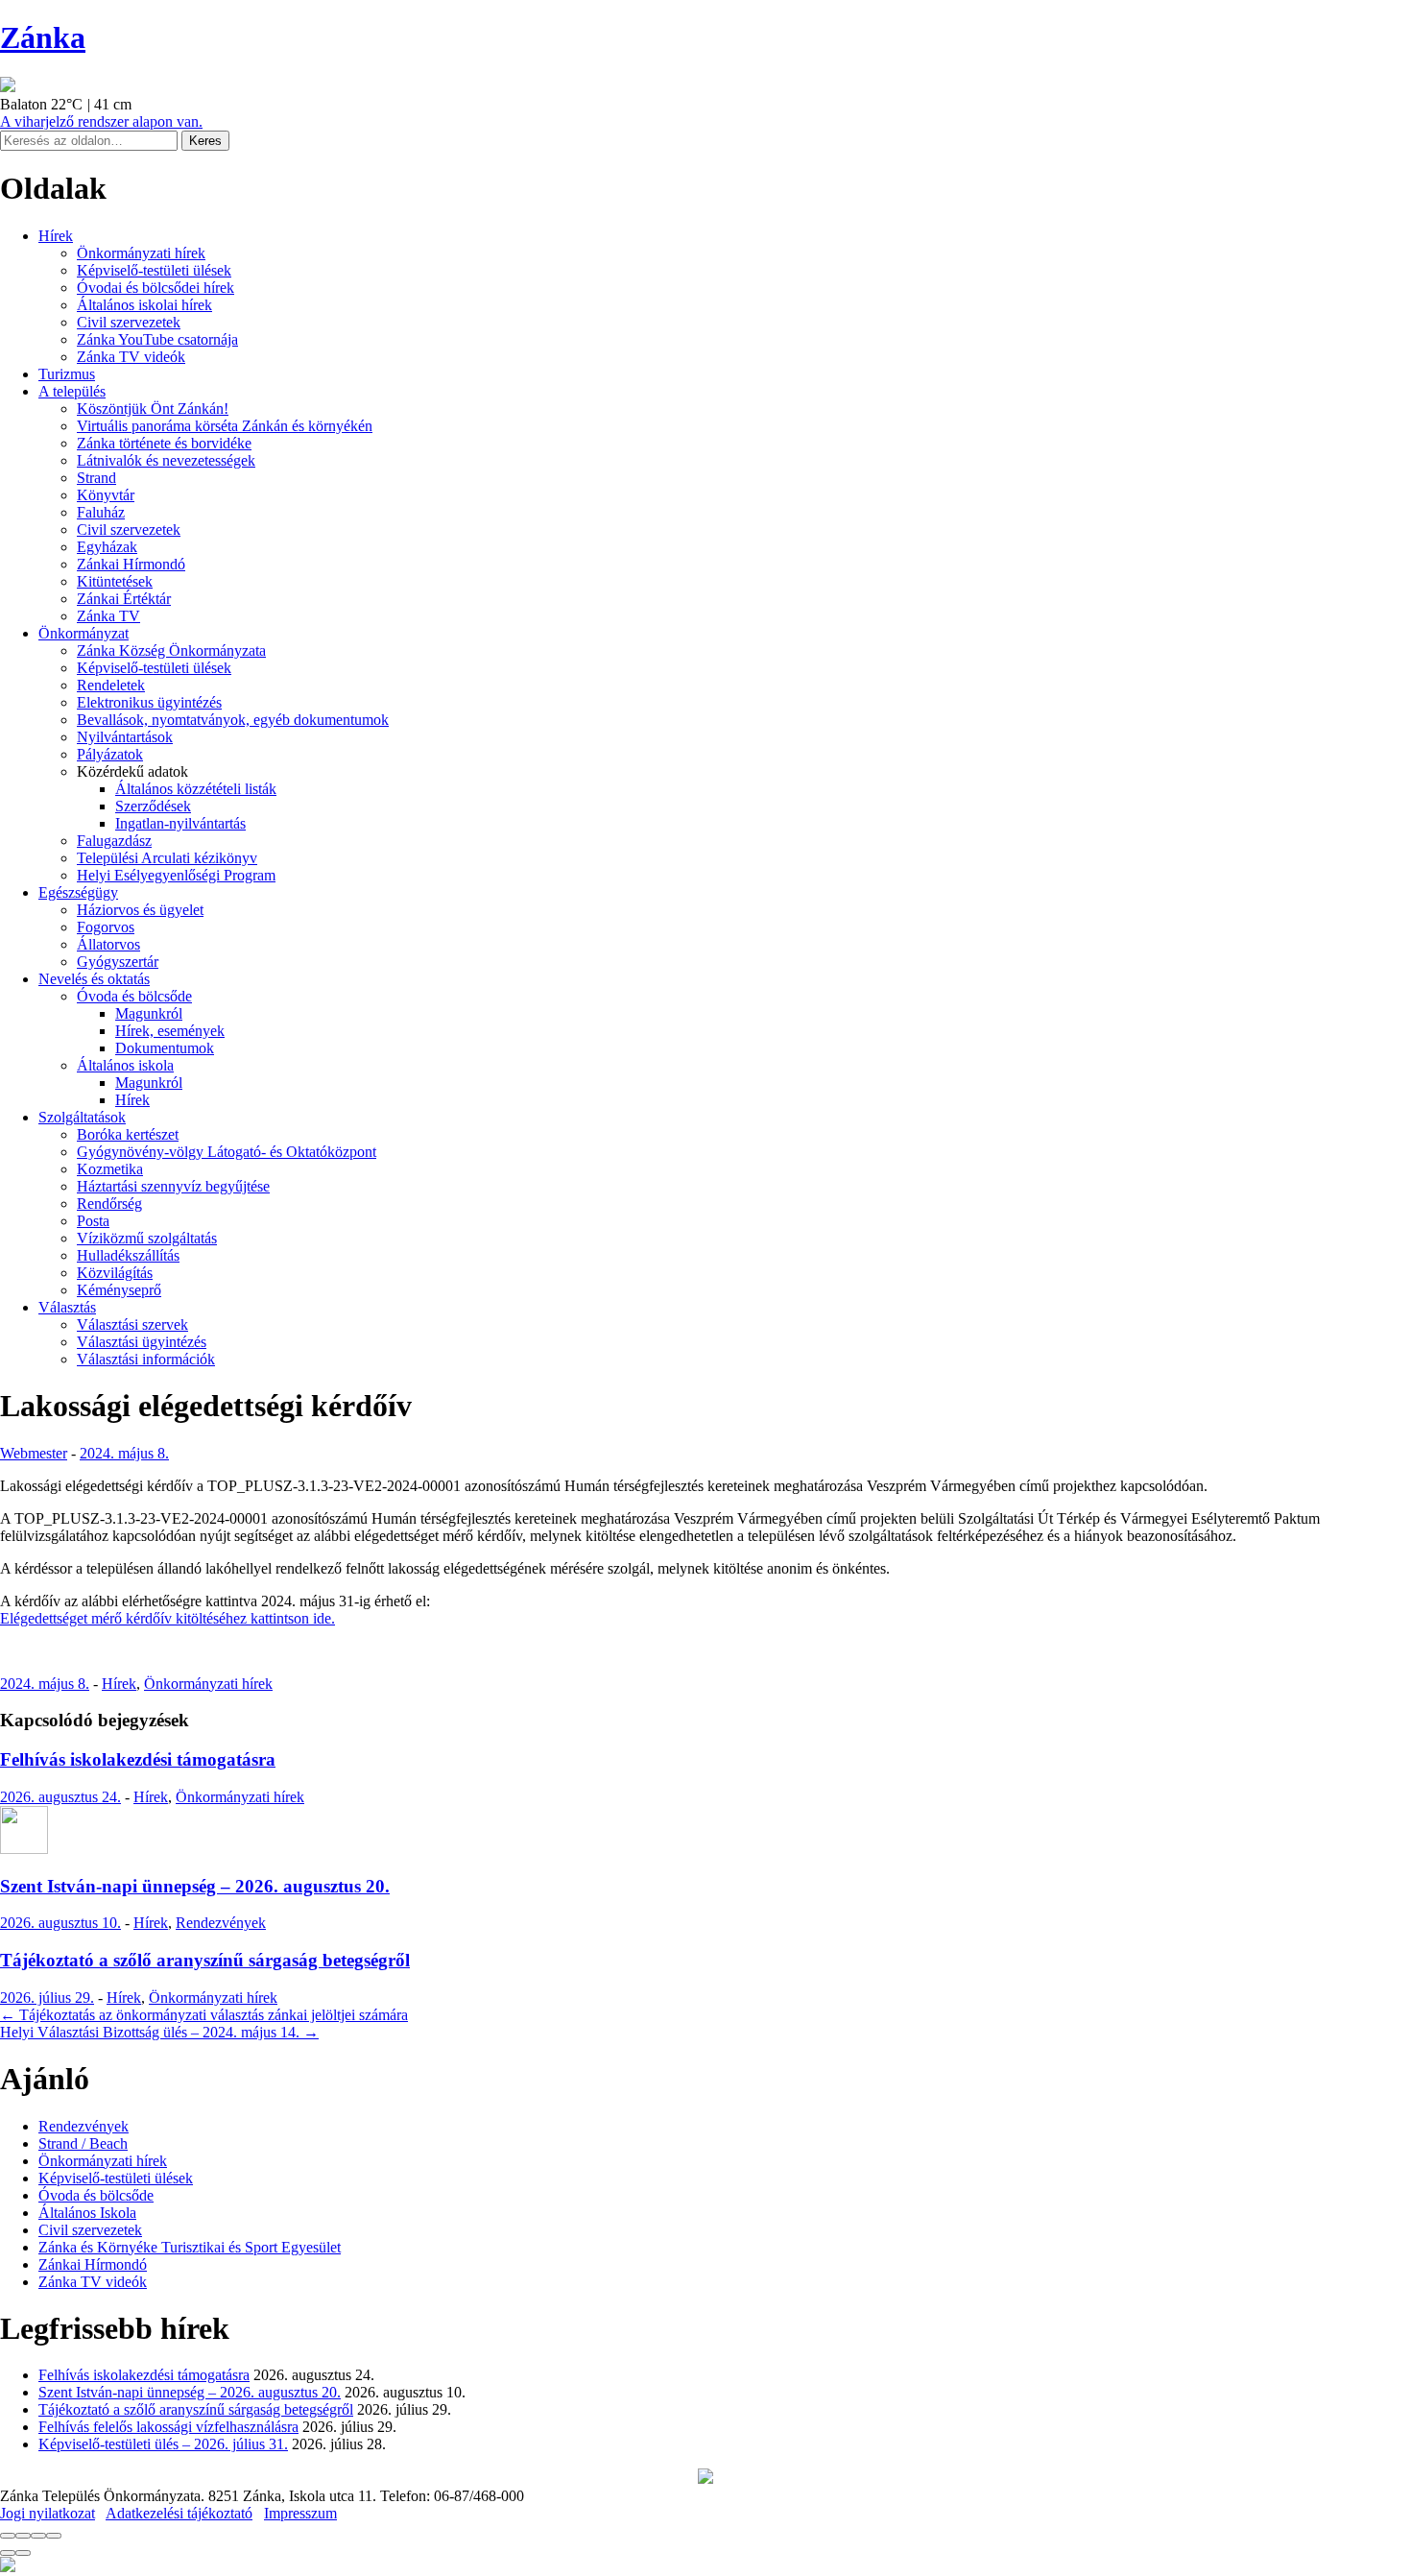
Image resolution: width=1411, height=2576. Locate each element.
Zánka (43, 37)
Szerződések (153, 806)
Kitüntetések (115, 581)
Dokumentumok (165, 1048)
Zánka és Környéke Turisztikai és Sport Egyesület (190, 2247)
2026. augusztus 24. (60, 1797)
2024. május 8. (124, 1453)
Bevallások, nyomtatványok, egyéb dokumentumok (233, 720)
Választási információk (146, 1359)
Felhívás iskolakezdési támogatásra (138, 1759)
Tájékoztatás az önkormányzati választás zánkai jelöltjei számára (204, 2015)
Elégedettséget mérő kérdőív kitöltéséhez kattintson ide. (167, 1618)
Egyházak (107, 547)
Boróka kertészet (128, 1134)
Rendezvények (221, 1923)
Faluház (101, 512)
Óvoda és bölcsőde (134, 996)
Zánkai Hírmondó (131, 564)
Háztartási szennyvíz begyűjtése (173, 1186)
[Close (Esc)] (8, 2536)
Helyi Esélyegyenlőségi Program (176, 875)
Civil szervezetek (129, 322)
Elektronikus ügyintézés (149, 702)
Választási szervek (132, 1324)
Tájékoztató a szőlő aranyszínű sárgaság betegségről (205, 1960)
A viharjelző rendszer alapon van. (101, 121)
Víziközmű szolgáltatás (147, 1238)
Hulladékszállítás (128, 1255)
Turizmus (67, 374)
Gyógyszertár (118, 962)
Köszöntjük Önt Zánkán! (153, 409)
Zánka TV (108, 616)
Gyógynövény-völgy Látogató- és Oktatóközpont (227, 1152)
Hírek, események (170, 1031)
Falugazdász (114, 841)
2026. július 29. (47, 1998)
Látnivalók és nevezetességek (166, 460)
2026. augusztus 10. (60, 1923)
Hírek (56, 236)
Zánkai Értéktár (124, 599)
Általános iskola (125, 1065)
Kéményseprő (119, 1290)
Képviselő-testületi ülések (154, 270)
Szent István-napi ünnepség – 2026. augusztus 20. (195, 1886)
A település (72, 391)
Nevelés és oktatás (94, 979)
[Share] (23, 2536)
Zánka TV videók (131, 357)
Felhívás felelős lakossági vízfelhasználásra (168, 2427)
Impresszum (300, 2513)
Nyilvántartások (125, 737)
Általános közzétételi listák (196, 789)
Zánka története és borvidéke (164, 443)
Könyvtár (106, 495)
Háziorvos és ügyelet (140, 910)
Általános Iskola (87, 2213)
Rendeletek (111, 685)
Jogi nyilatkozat (48, 2513)
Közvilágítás (115, 1273)
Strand (96, 478)
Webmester (34, 1453)
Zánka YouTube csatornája (157, 339)
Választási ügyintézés (142, 1342)
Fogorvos (106, 927)
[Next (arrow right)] (23, 2553)
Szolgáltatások (82, 1117)
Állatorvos (108, 944)
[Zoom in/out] (54, 2536)
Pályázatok (110, 754)
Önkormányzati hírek (141, 253)
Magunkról (149, 1013)
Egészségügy (78, 892)
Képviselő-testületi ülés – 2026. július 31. (163, 2444)
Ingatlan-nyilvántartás (180, 823)
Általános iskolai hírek (144, 305)
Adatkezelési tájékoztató (179, 2513)
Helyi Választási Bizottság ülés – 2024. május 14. (159, 2032)
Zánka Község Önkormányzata (171, 650)
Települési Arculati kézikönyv (167, 858)
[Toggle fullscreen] (38, 2536)
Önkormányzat (84, 633)
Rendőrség (109, 1204)
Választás (67, 1307)
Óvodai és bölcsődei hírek (155, 288)
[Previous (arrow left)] (8, 2553)
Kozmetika (110, 1169)
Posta (93, 1221)
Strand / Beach (83, 2143)
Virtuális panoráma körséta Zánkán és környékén (225, 426)
